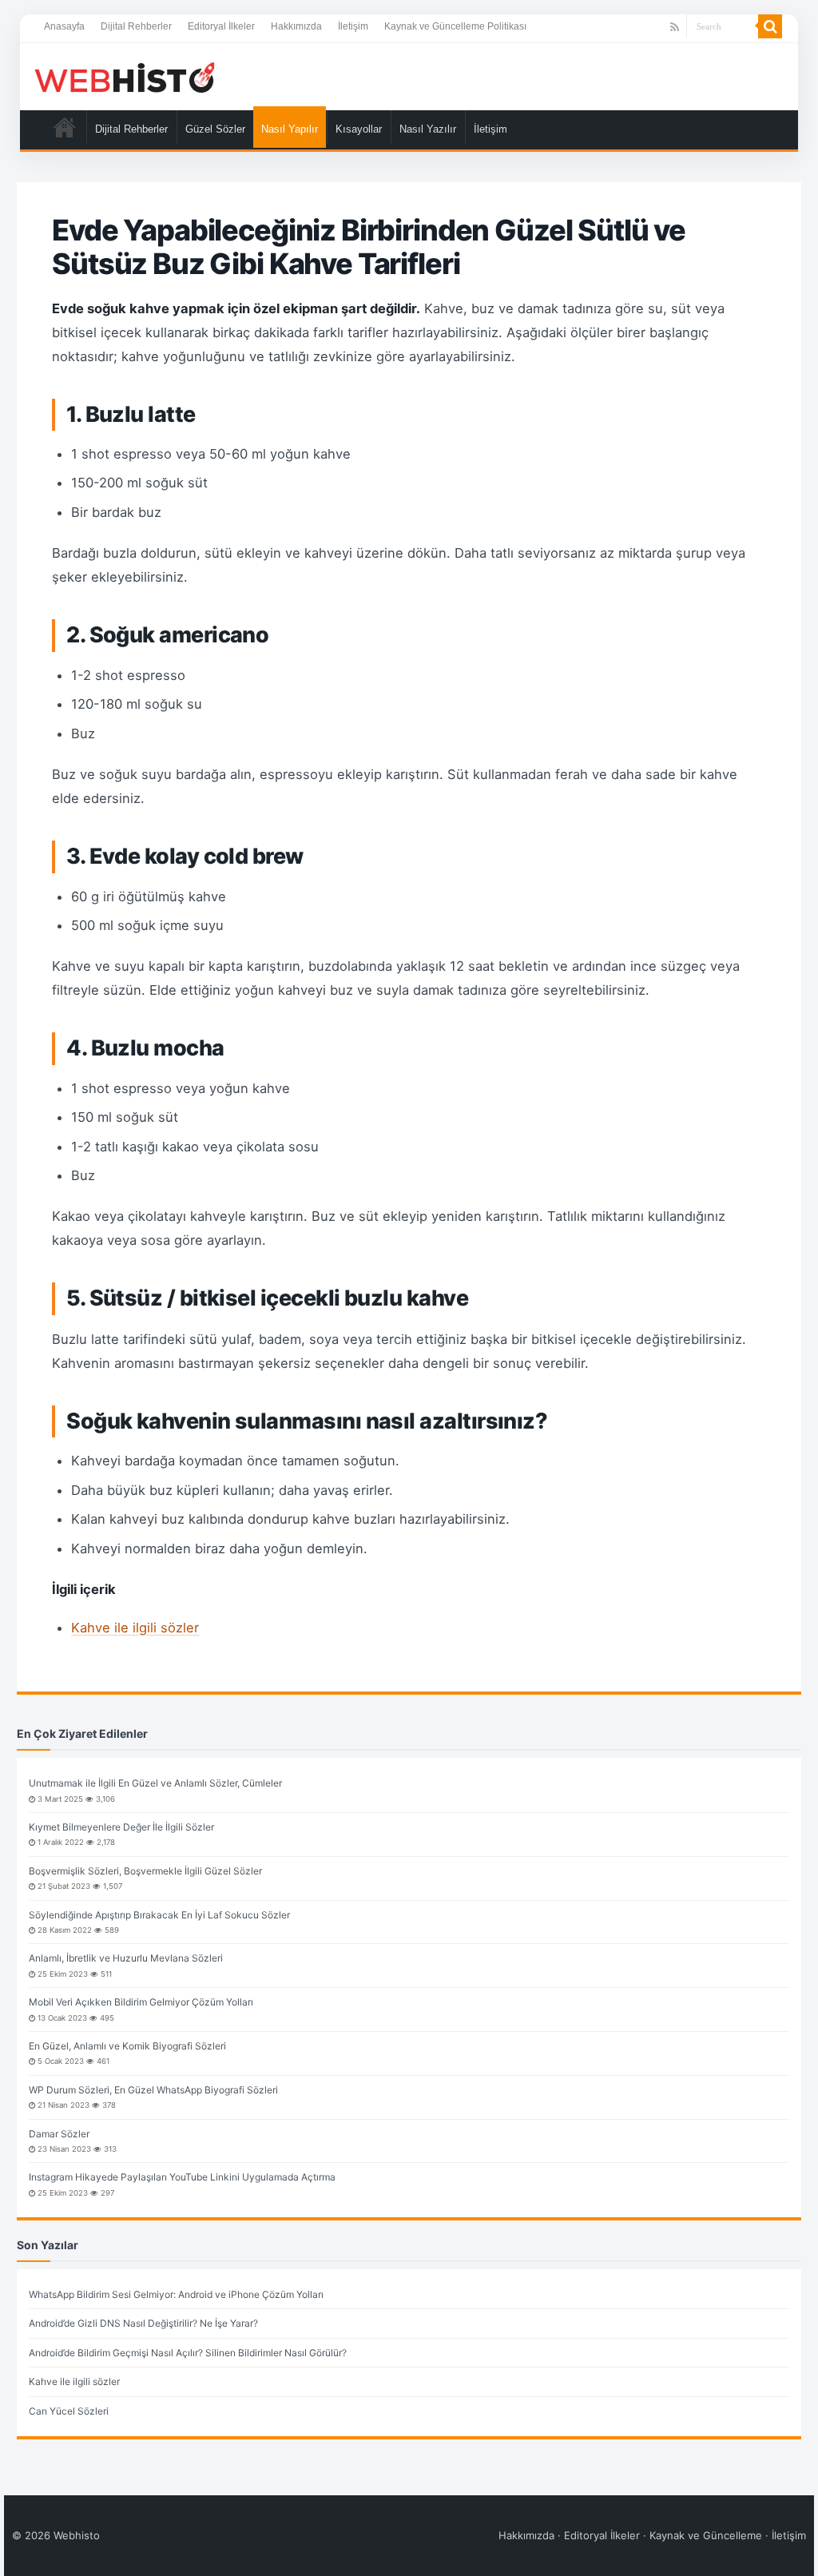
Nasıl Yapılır (290, 129)
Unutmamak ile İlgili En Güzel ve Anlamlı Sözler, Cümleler (155, 1783)
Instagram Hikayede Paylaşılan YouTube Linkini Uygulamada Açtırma (182, 2177)
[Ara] (770, 26)
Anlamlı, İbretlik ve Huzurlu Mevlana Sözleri (126, 1958)
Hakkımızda (296, 26)
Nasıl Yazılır (428, 129)
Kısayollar (359, 129)
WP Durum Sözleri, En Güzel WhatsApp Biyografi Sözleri (153, 2090)
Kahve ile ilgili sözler (135, 1628)
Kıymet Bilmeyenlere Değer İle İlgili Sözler (121, 1827)
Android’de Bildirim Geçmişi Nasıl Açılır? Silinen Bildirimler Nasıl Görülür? (188, 2353)
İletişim (353, 26)
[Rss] (675, 27)
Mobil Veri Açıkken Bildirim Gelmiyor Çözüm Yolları (141, 2002)
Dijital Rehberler (136, 26)
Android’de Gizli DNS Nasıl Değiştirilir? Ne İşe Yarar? (143, 2323)
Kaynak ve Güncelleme (706, 2535)
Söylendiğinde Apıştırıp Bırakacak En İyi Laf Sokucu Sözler (159, 1915)
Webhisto (77, 2535)
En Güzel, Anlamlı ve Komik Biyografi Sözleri (127, 2046)
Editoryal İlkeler (221, 26)
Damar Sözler (59, 2134)
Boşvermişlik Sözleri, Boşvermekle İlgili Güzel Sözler (145, 1871)
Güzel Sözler (215, 129)
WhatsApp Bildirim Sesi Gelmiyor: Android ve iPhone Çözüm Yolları (176, 2294)
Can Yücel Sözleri (69, 2411)
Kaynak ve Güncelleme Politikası (455, 26)
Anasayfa (64, 26)
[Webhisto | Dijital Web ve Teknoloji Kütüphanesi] (124, 77)
